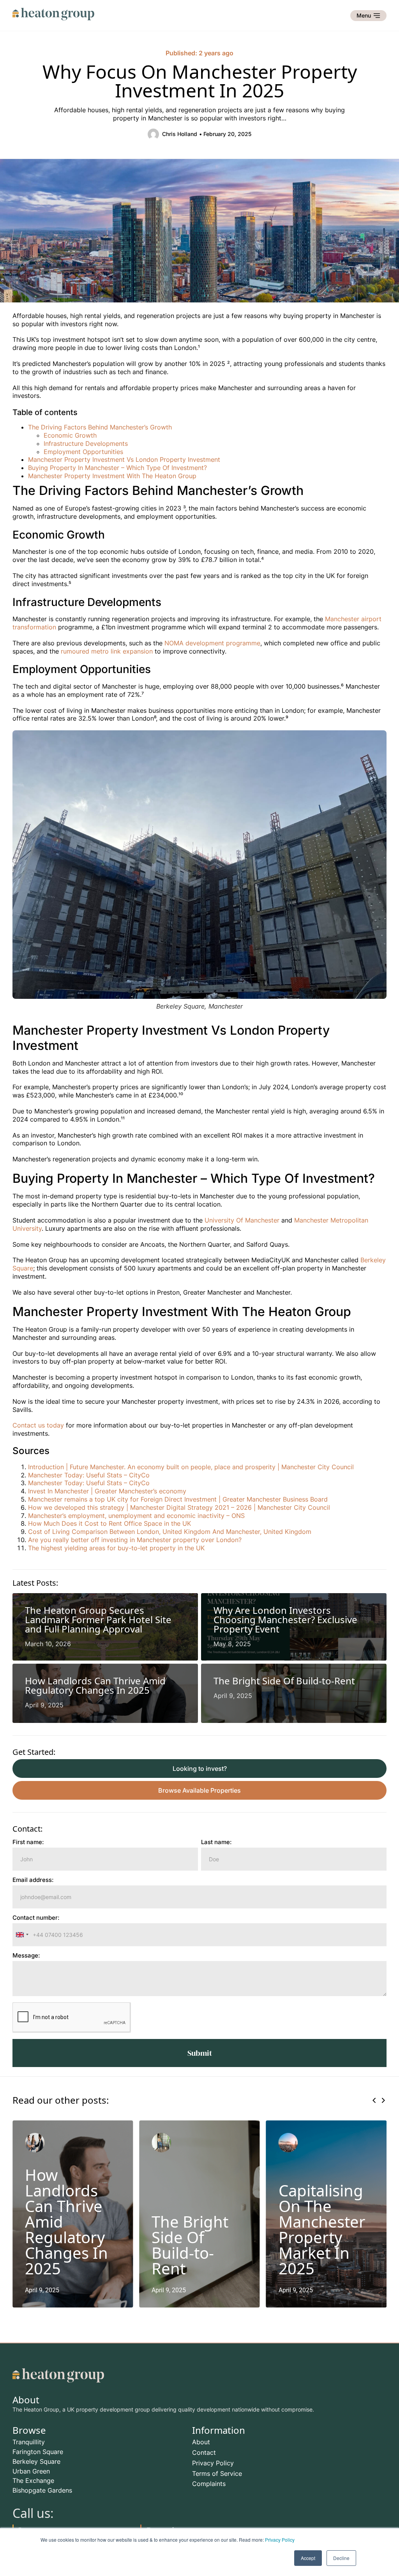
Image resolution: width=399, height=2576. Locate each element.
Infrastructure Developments (86, 443)
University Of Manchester (243, 1220)
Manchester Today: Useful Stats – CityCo (89, 1475)
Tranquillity (29, 2442)
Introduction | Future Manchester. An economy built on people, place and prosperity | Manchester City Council (191, 1467)
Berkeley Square (36, 2461)
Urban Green (31, 2471)
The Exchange (33, 2481)
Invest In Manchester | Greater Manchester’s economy (107, 1491)
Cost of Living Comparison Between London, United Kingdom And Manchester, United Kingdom (170, 1532)
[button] (374, 2100)
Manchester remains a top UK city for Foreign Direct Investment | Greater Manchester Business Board (178, 1499)
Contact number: (36, 1918)
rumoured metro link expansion (107, 651)
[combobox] (22, 1935)
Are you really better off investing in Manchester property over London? (135, 1540)
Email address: (33, 1880)
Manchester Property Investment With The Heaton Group (112, 476)
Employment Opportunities (83, 452)
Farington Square (38, 2452)
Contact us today (38, 1425)
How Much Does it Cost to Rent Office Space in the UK (109, 1523)
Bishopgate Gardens (42, 2490)
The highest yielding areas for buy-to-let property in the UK (116, 1548)
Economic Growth (70, 435)
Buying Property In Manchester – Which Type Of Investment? (117, 468)
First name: (28, 1842)
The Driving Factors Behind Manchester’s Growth (100, 427)
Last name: (216, 1842)
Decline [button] (341, 2558)
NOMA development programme (212, 643)
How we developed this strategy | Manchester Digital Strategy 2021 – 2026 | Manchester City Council (179, 1507)
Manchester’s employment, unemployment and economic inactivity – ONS (136, 1516)
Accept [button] (308, 2558)
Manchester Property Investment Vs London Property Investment (124, 459)
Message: (26, 1956)
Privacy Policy (280, 2540)
